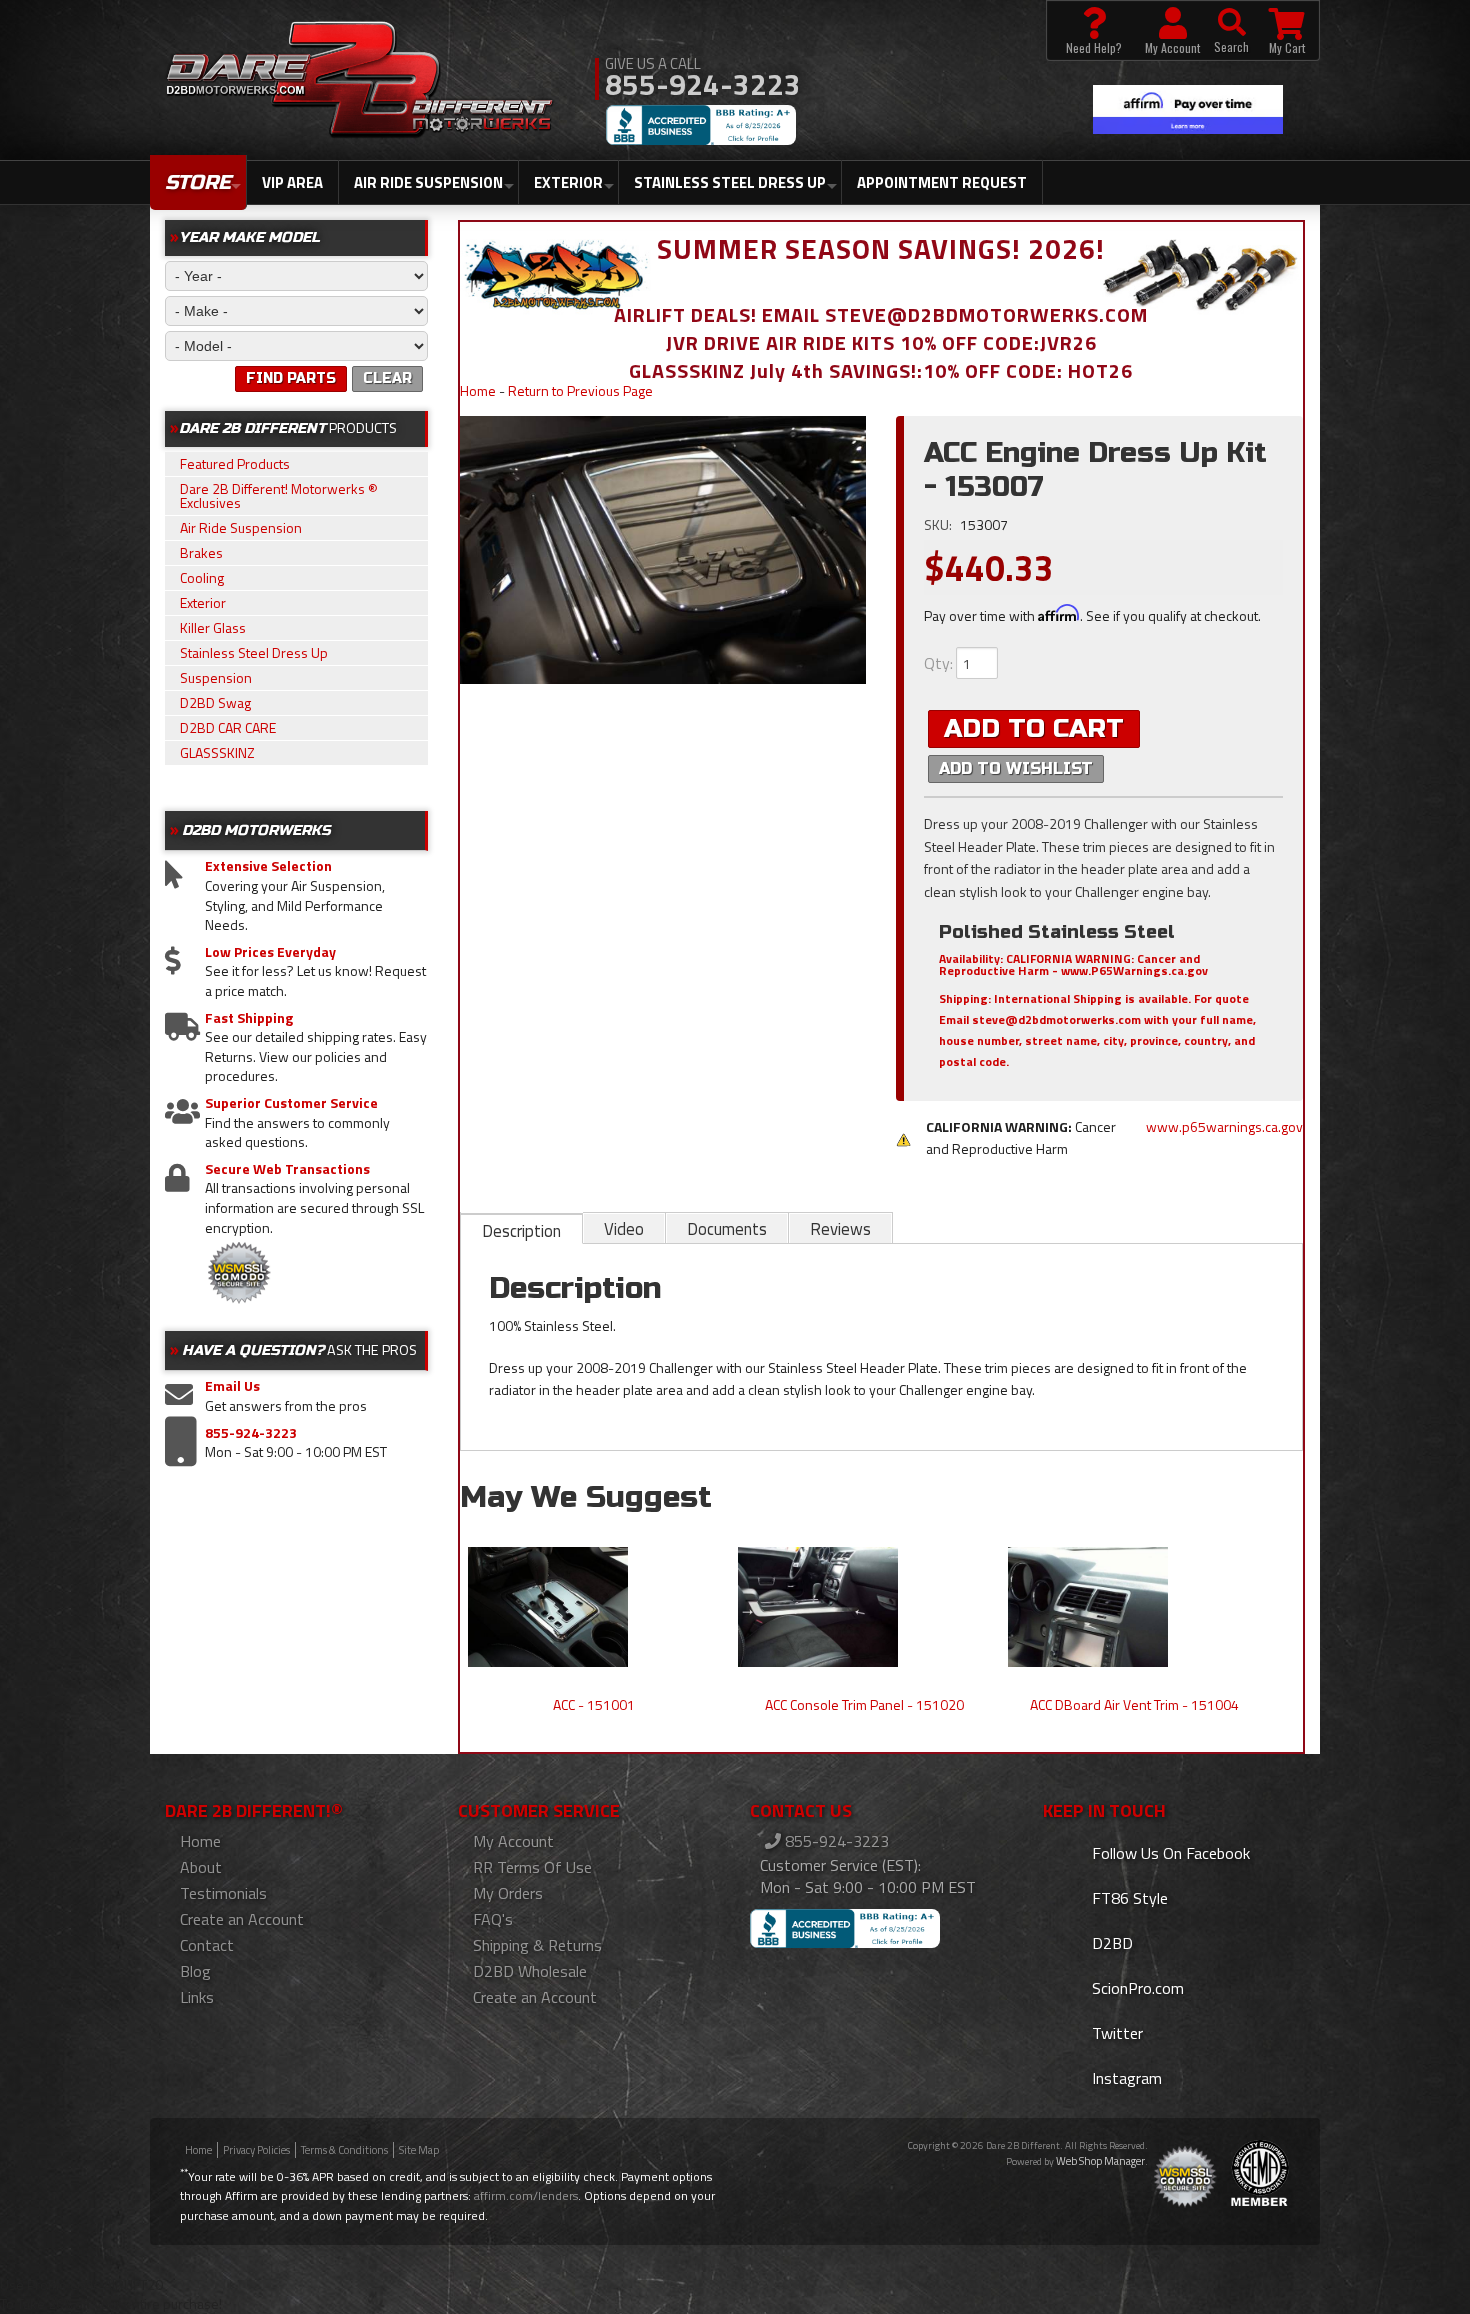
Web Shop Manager (1100, 2161)
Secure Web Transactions (287, 1169)
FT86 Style (1128, 1898)
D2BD (1110, 1943)
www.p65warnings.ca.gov (1224, 1126)
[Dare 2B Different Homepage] (359, 82)
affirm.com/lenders (526, 2195)
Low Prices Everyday (270, 952)
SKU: (939, 524)
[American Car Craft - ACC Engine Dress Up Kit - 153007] (663, 550)
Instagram (1125, 2078)
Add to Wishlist (1016, 768)
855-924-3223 (251, 1433)
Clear (387, 378)
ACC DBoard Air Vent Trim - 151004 (1134, 1704)
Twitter (1115, 2033)
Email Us (232, 1386)
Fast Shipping (249, 1018)
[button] (1231, 30)
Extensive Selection (268, 866)
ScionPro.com (1136, 1988)
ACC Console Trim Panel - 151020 (864, 1704)
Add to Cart (1034, 728)
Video (624, 1229)
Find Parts (291, 378)
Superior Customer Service (291, 1103)
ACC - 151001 (594, 1704)
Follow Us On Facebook (1169, 1853)
